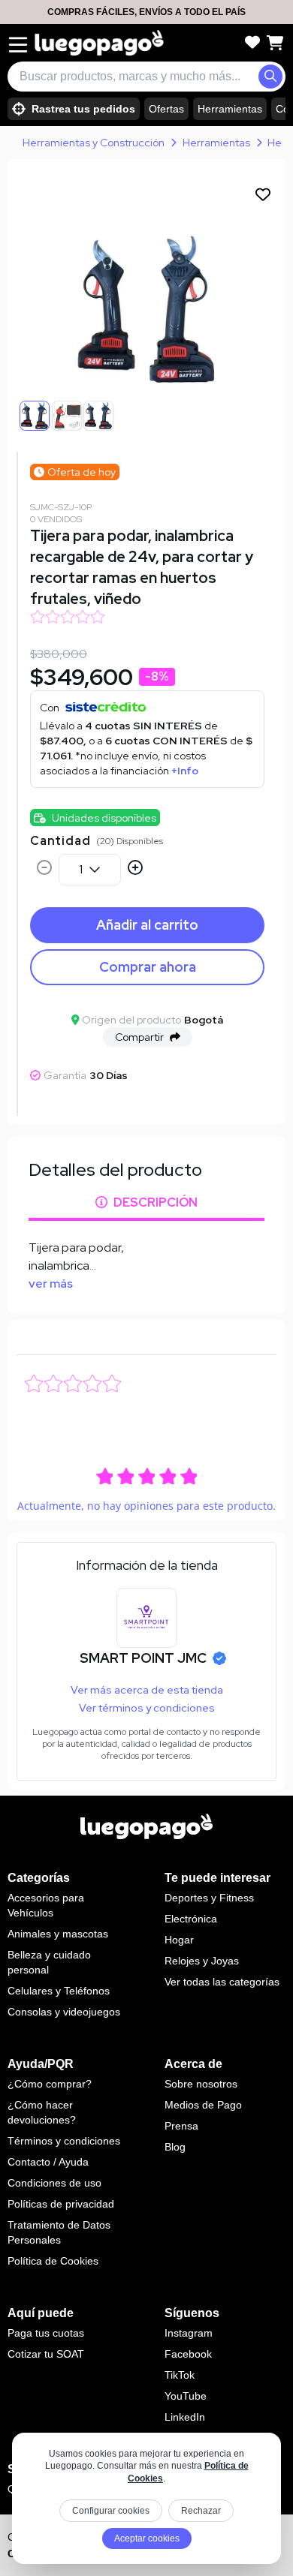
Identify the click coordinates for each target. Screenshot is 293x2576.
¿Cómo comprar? (50, 2084)
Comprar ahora (148, 967)
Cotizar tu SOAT (46, 2354)
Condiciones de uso (54, 2183)
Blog (175, 2147)
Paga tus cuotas (46, 2333)
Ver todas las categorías (222, 1982)
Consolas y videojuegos (64, 2012)
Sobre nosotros (201, 2084)
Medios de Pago (203, 2105)
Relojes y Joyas (202, 1961)
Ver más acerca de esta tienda (147, 1690)
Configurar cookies (111, 2511)
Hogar (179, 1940)
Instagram (189, 2333)
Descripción (156, 1202)
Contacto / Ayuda (48, 2162)
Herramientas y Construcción (94, 143)
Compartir (139, 1037)
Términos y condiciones (64, 2141)
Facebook (188, 2354)
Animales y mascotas (58, 1934)
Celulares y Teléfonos (59, 1991)
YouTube (186, 2396)
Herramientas (230, 109)
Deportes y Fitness (209, 1898)
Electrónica (191, 1919)
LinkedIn (185, 2417)
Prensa (181, 2126)
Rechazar (201, 2511)
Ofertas (166, 109)
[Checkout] (275, 43)
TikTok (180, 2375)
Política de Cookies (53, 2261)
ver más (51, 1283)
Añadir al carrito (147, 925)
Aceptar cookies (147, 2538)
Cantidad (60, 841)
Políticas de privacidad (61, 2204)
